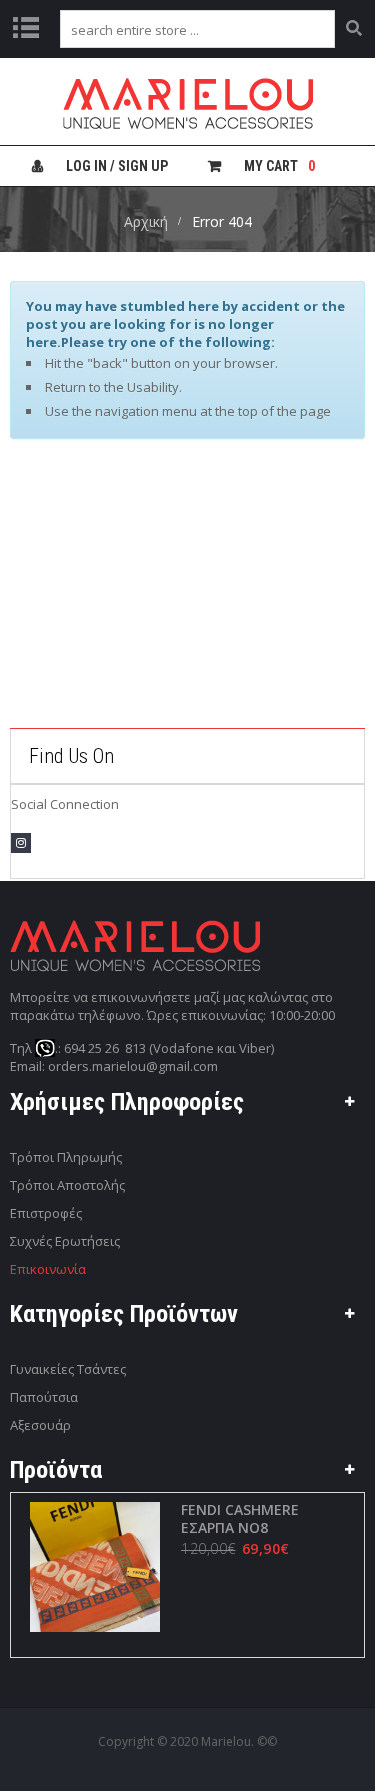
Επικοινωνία (48, 1269)
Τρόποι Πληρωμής (66, 1157)
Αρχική (146, 221)
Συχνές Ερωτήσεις (65, 1241)
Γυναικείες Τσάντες (68, 1369)
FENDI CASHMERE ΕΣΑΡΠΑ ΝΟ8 (240, 1519)
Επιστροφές (46, 1213)
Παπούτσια (44, 1397)
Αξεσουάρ (40, 1425)
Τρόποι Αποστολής (67, 1185)
